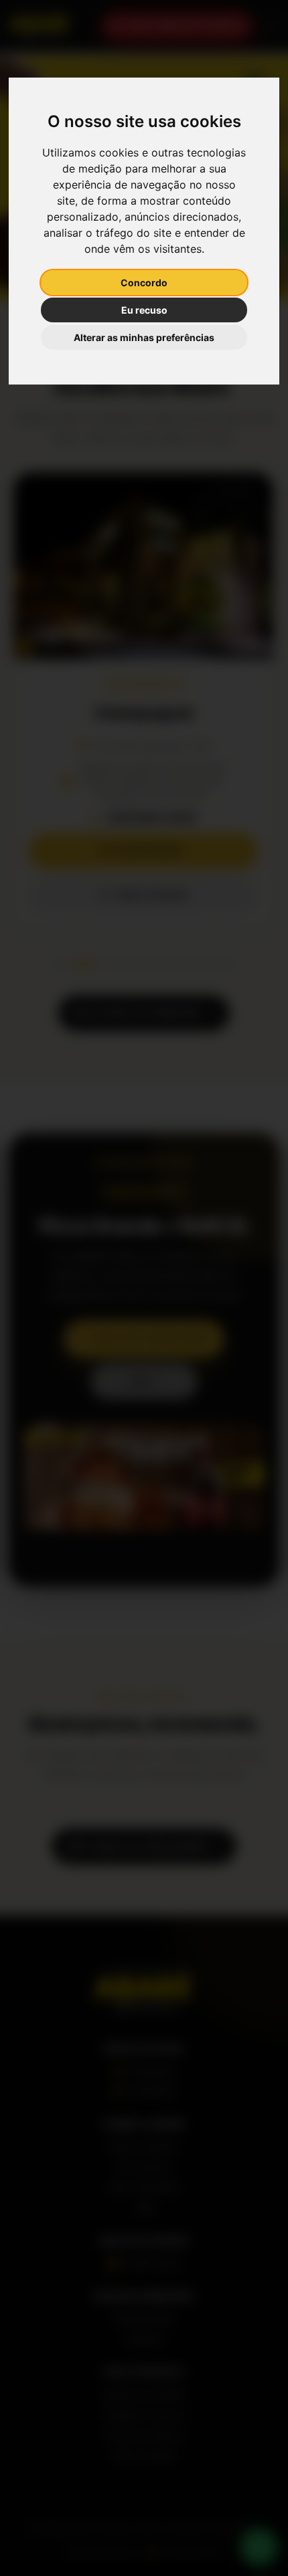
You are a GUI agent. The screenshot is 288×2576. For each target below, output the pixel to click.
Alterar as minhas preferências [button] (144, 337)
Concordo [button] (144, 283)
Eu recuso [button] (144, 310)
